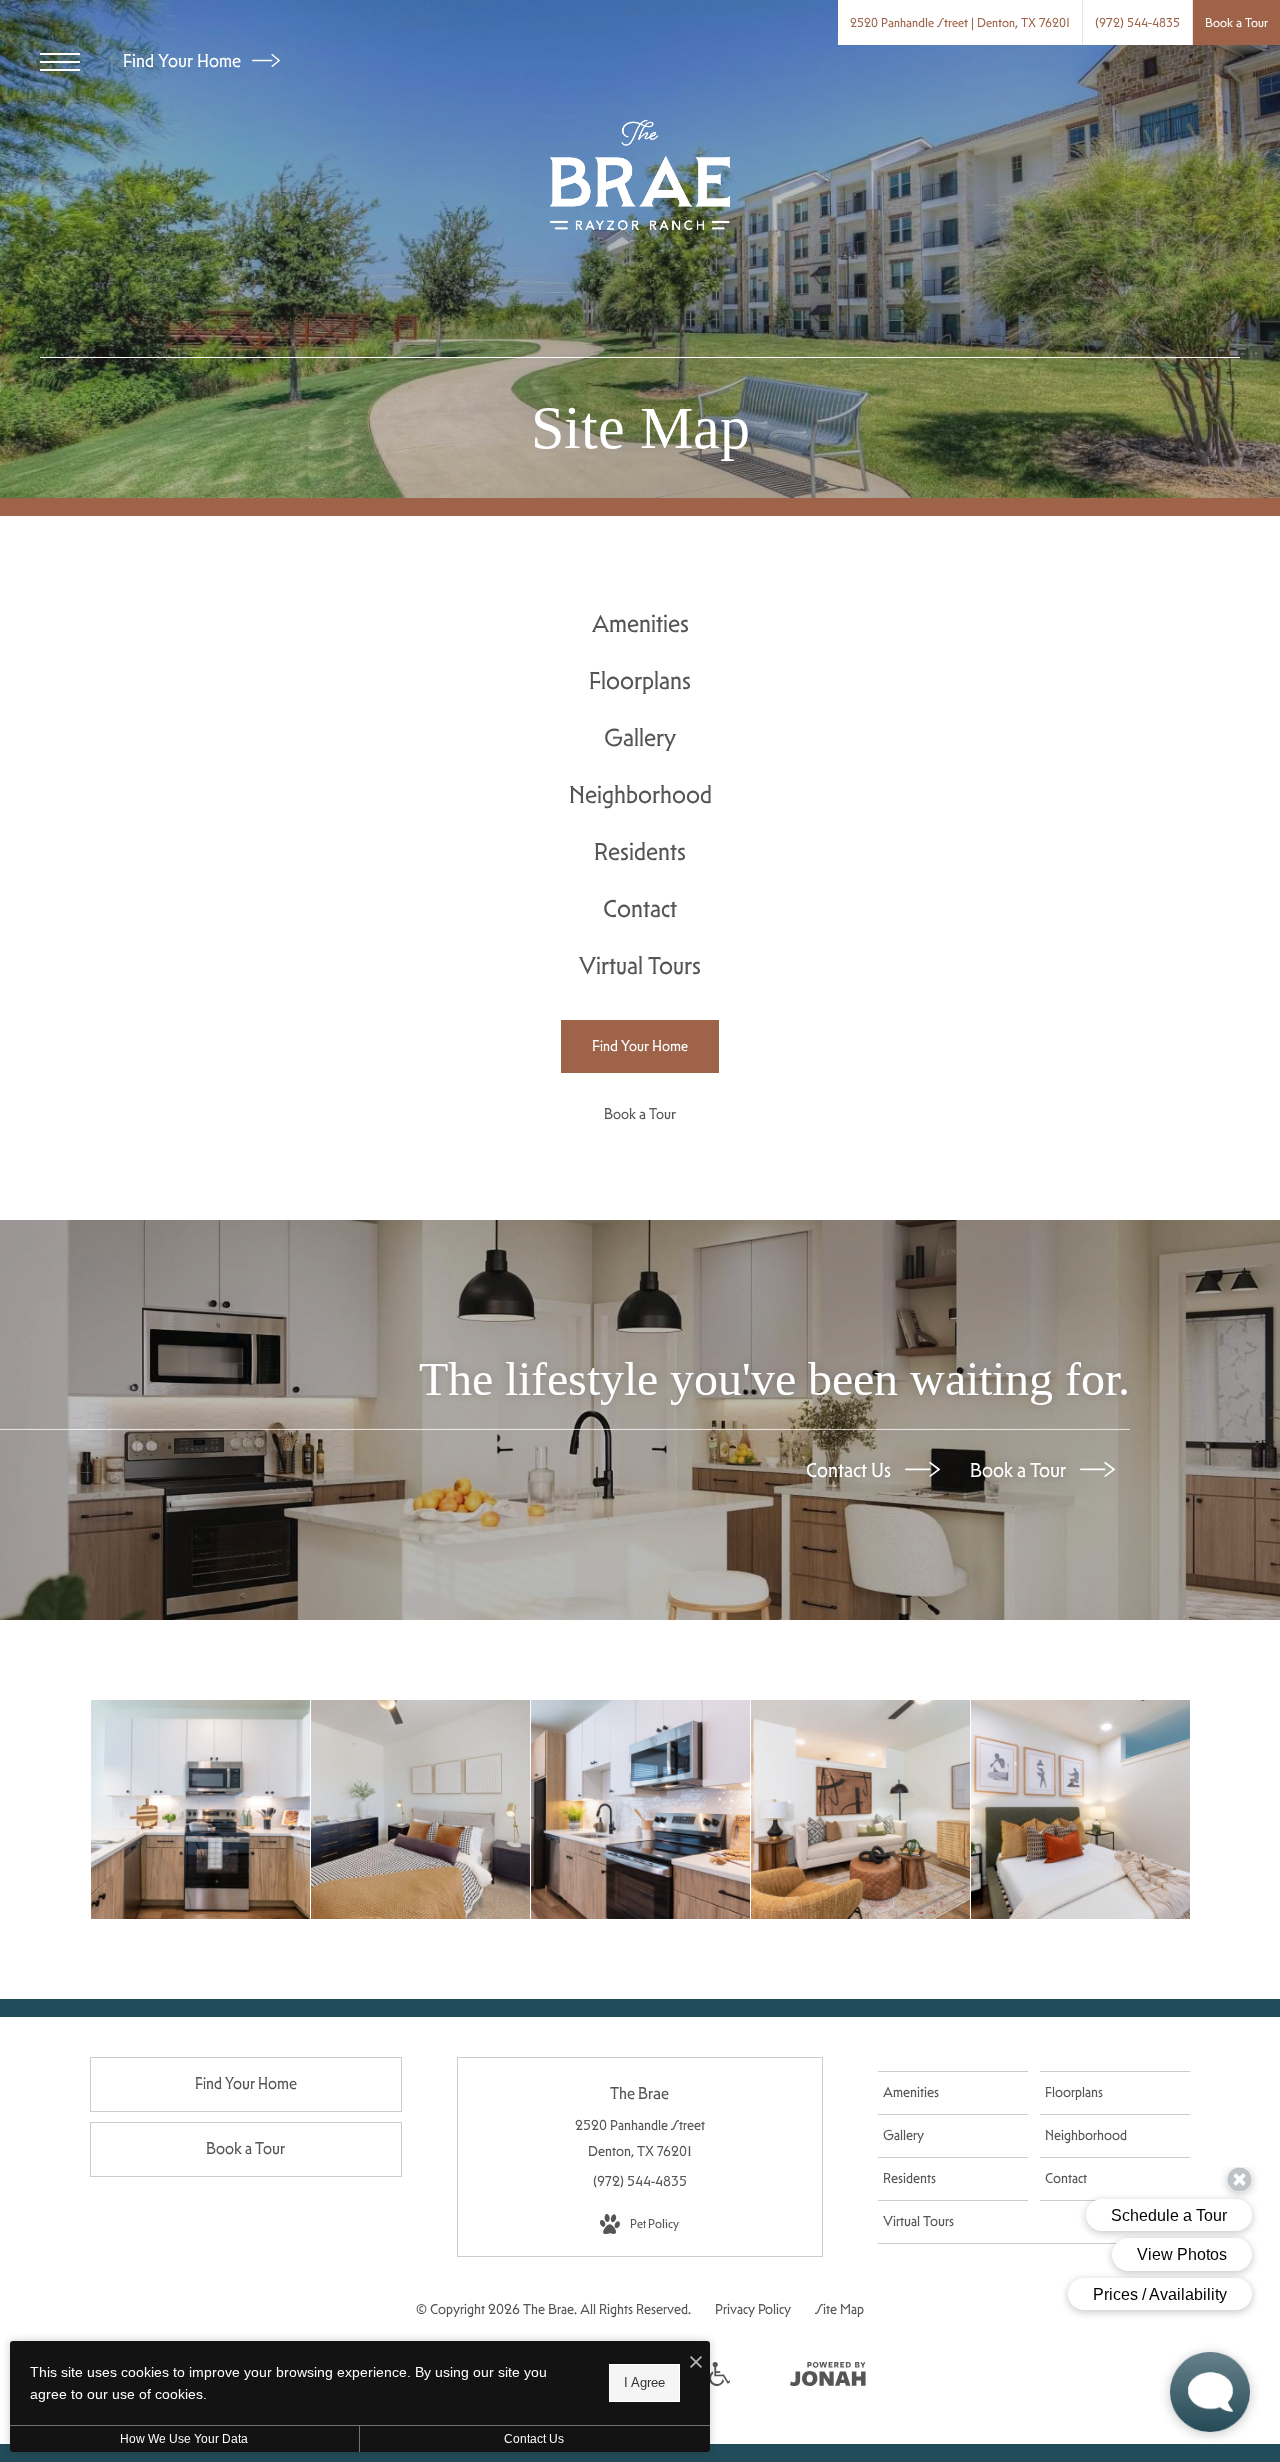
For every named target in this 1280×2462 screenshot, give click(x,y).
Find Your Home (184, 60)
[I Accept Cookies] (696, 2363)
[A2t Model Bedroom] (420, 1809)
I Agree (644, 2382)
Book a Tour (1020, 1470)
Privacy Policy (753, 2309)
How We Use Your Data (184, 2439)
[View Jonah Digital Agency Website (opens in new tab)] (828, 2378)
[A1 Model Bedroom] (1080, 1809)
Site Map (839, 2309)
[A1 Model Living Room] (860, 1809)
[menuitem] (640, 624)
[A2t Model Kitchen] (200, 1809)
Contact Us (850, 1470)
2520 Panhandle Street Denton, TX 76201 (640, 2137)
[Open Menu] (60, 62)
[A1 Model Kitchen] (640, 1809)
